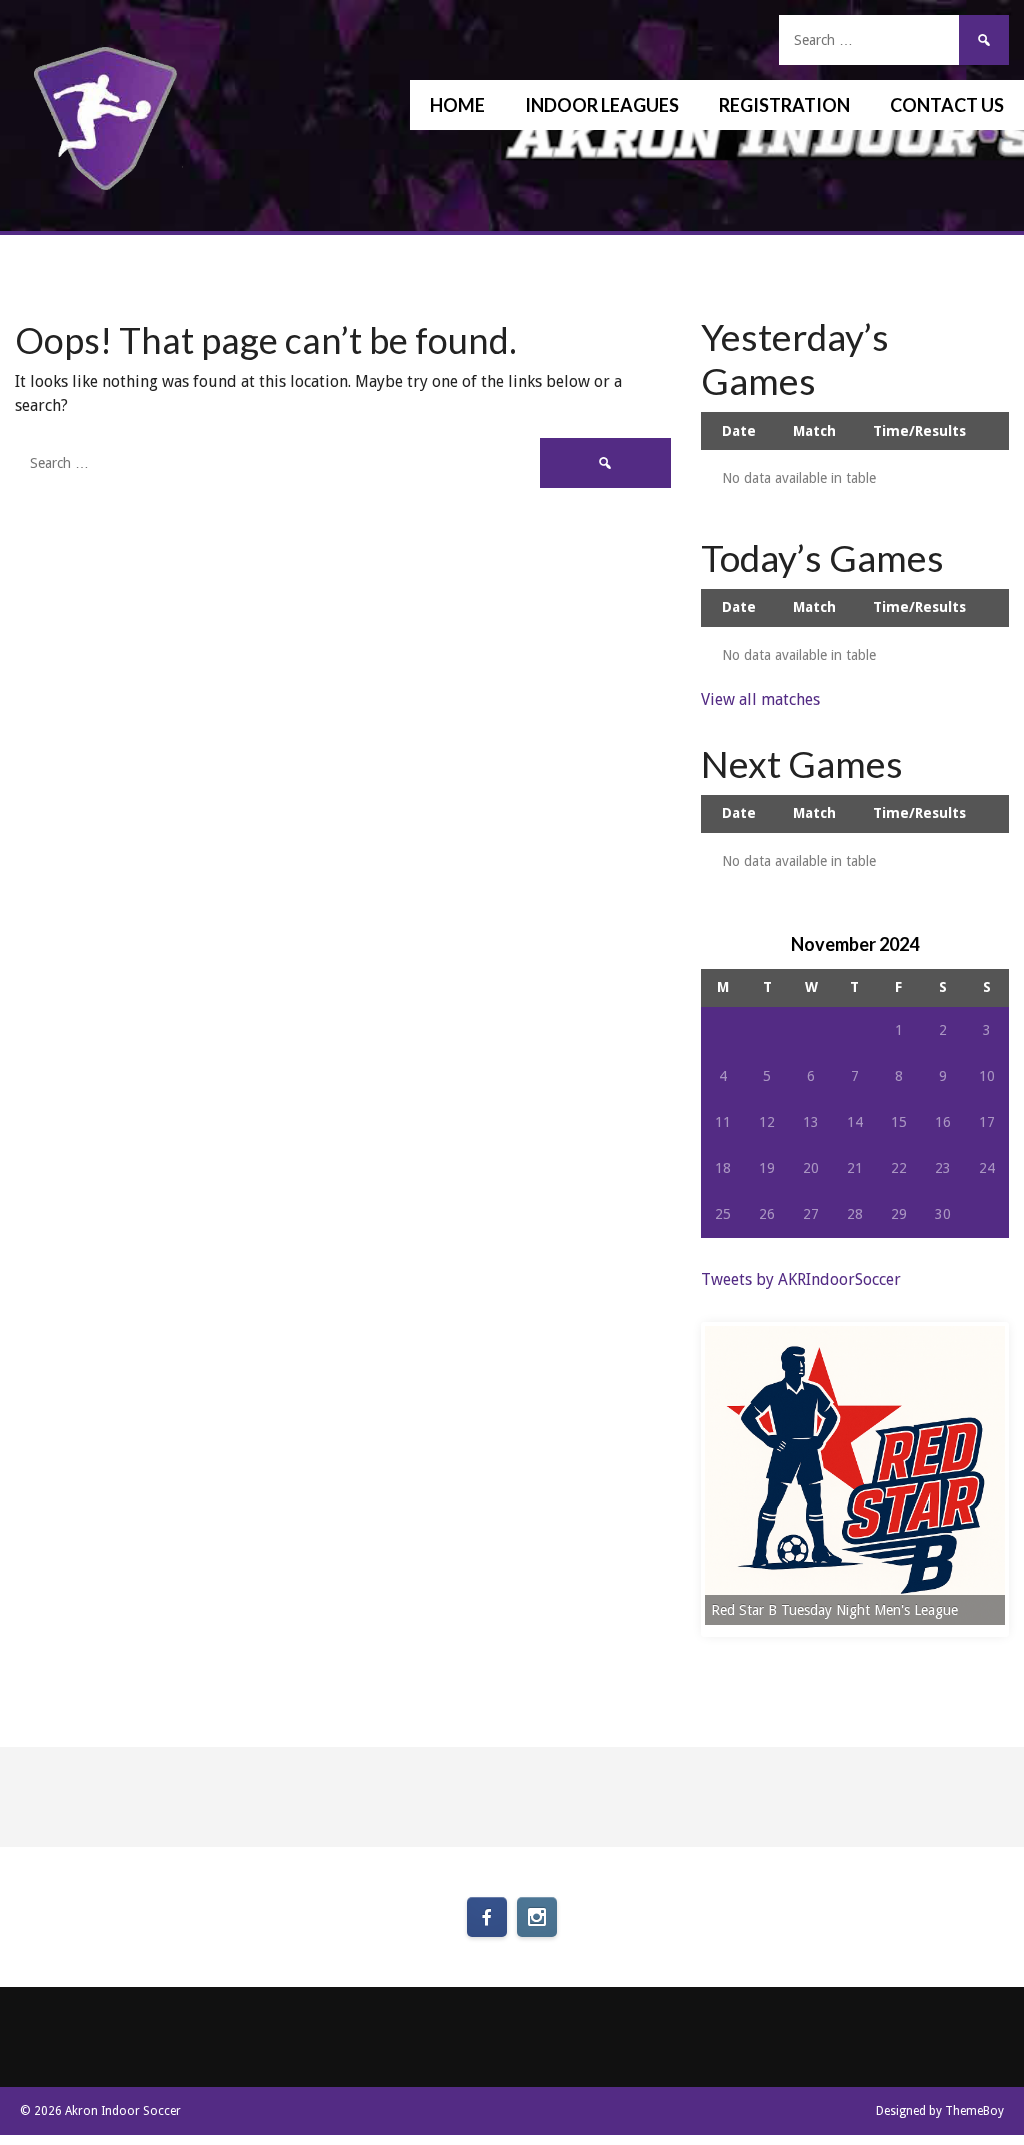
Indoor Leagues (602, 105)
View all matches (760, 699)
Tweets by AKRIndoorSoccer (801, 1279)
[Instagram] (537, 1917)
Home (457, 105)
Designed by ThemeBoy (940, 2111)
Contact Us (947, 105)
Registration (784, 105)
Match (814, 431)
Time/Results (919, 431)
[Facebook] (487, 1917)
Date (739, 431)
